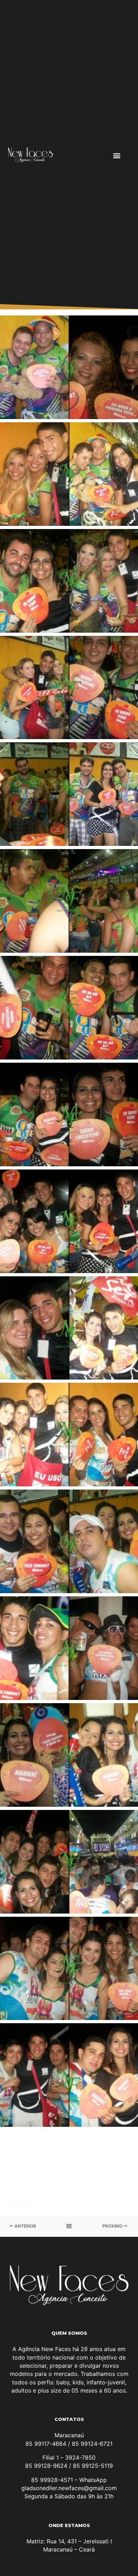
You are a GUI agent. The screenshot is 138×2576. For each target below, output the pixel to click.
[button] (117, 156)
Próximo (113, 2226)
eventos (18, 2203)
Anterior (25, 2226)
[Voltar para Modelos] (69, 2226)
